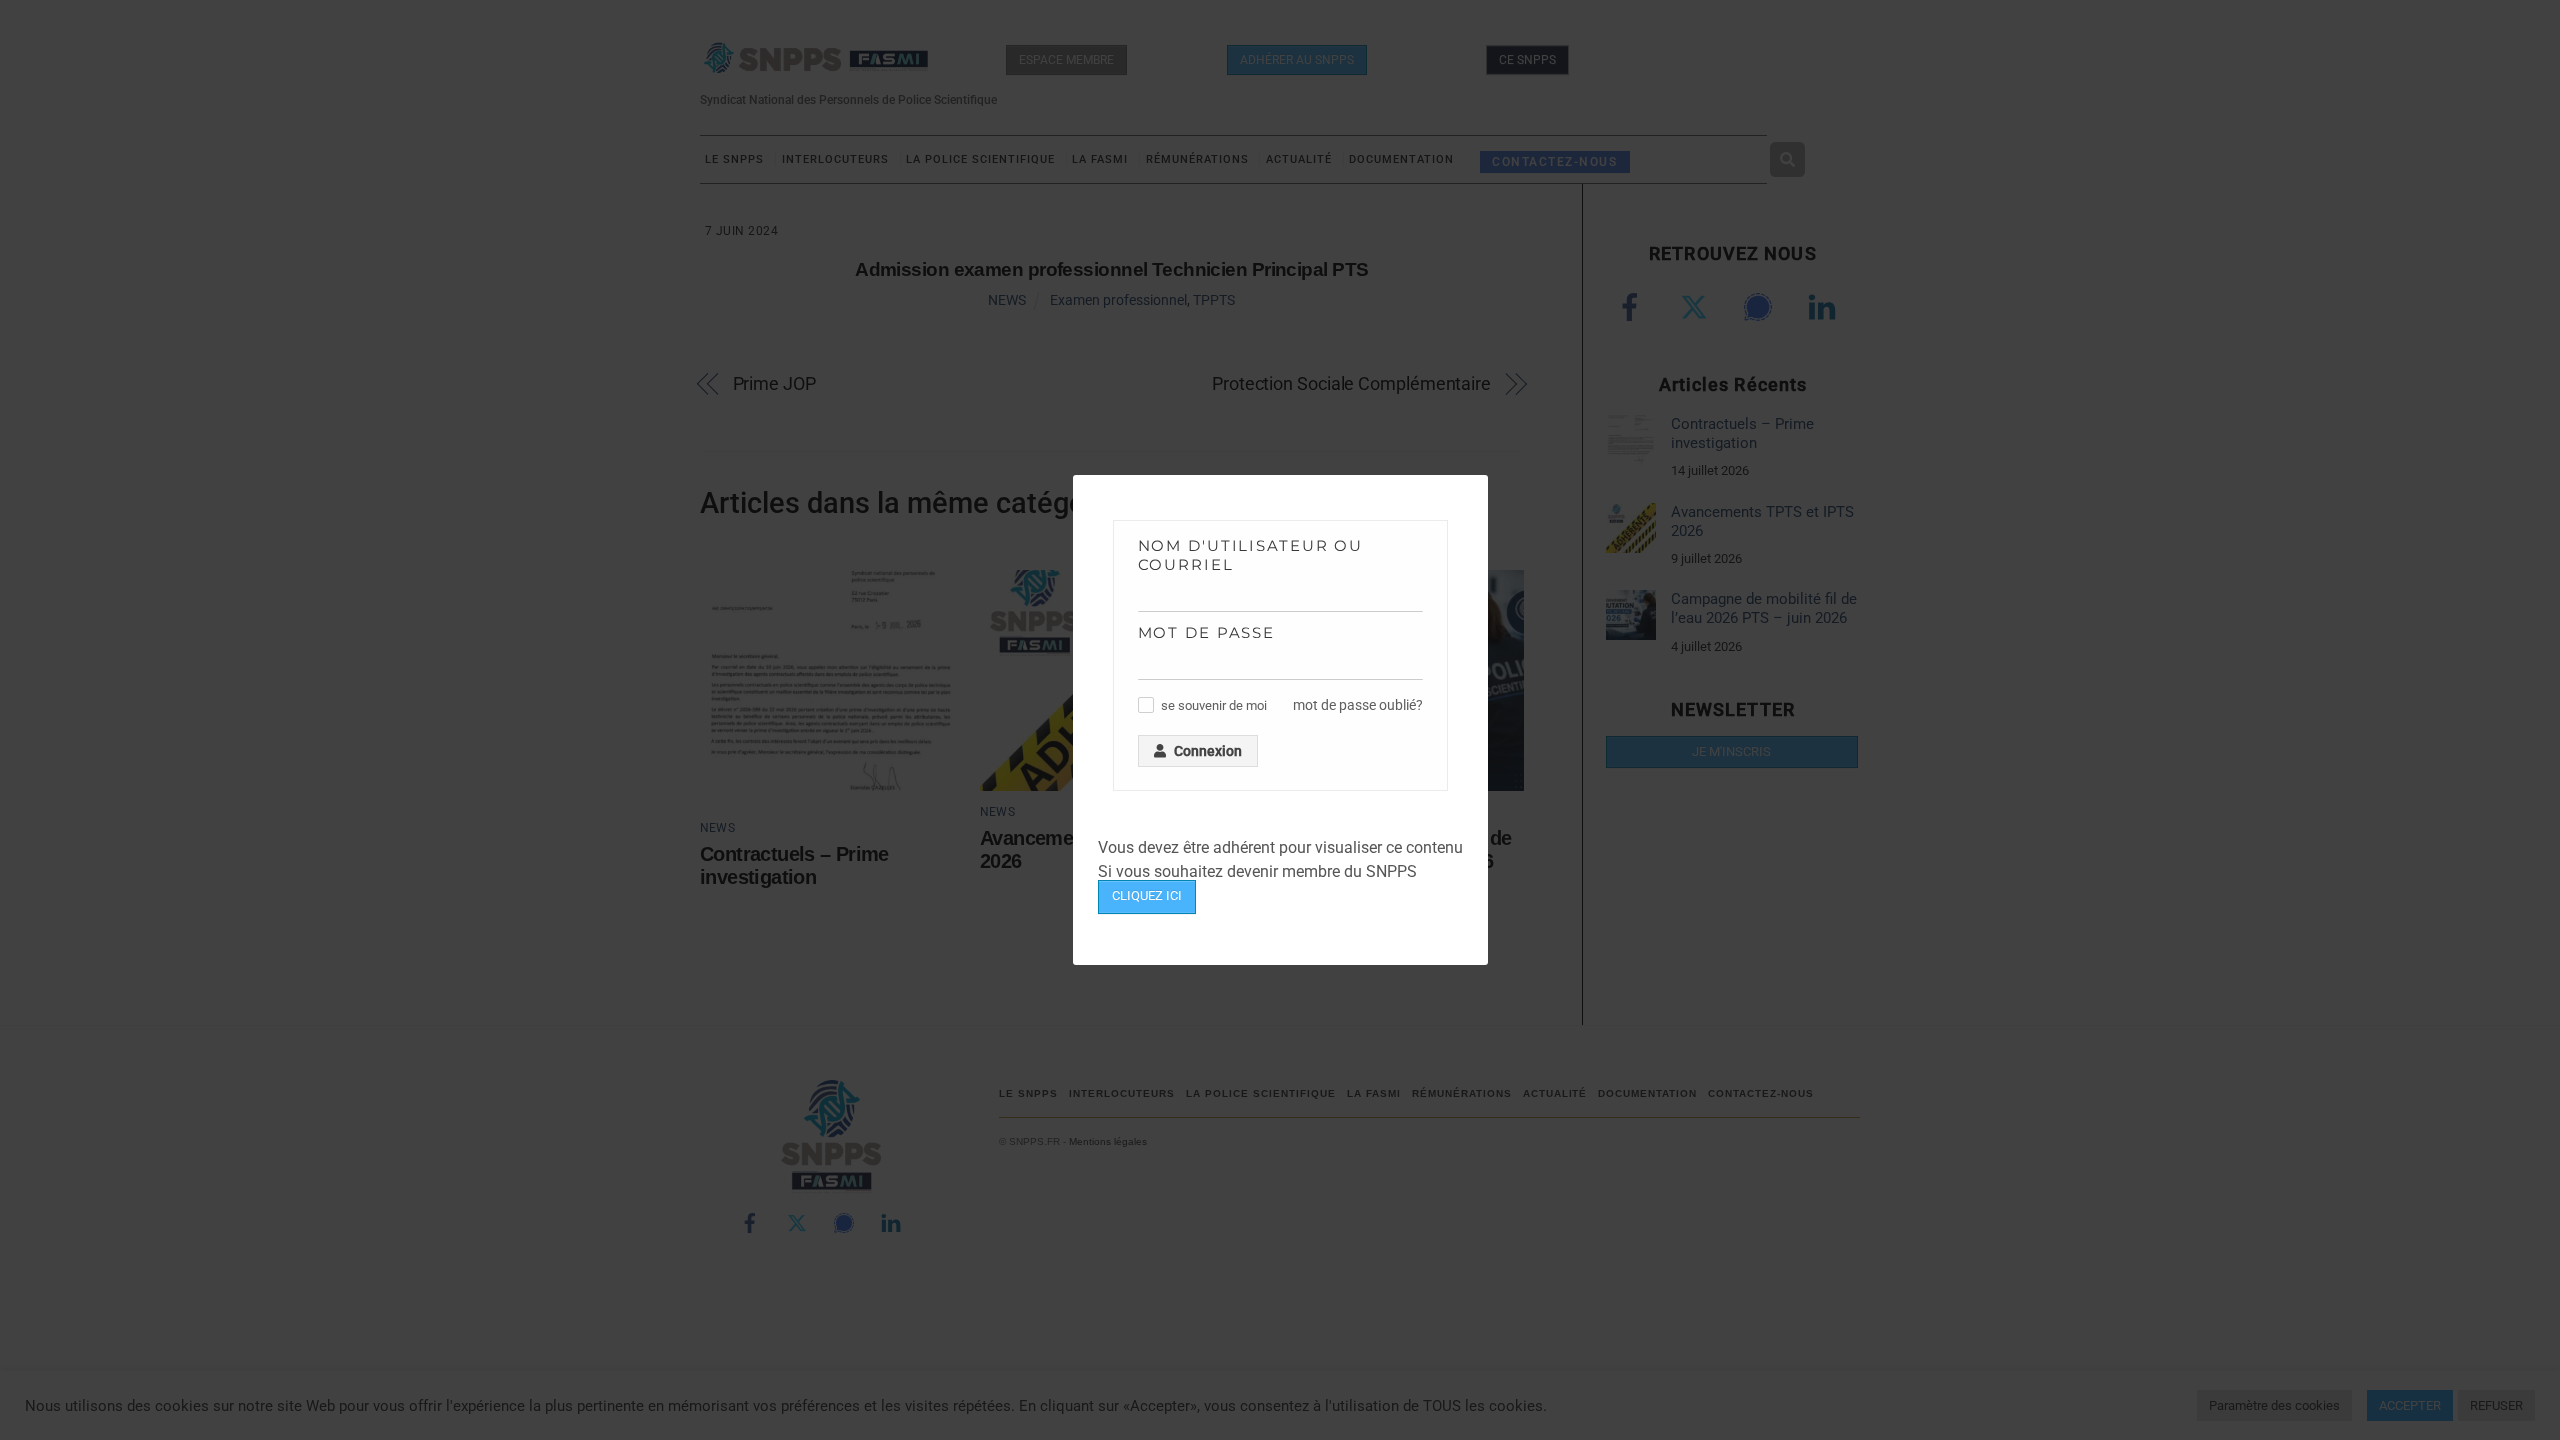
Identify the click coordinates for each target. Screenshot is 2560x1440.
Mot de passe (1207, 632)
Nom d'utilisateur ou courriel (1251, 555)
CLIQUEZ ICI (1147, 895)
